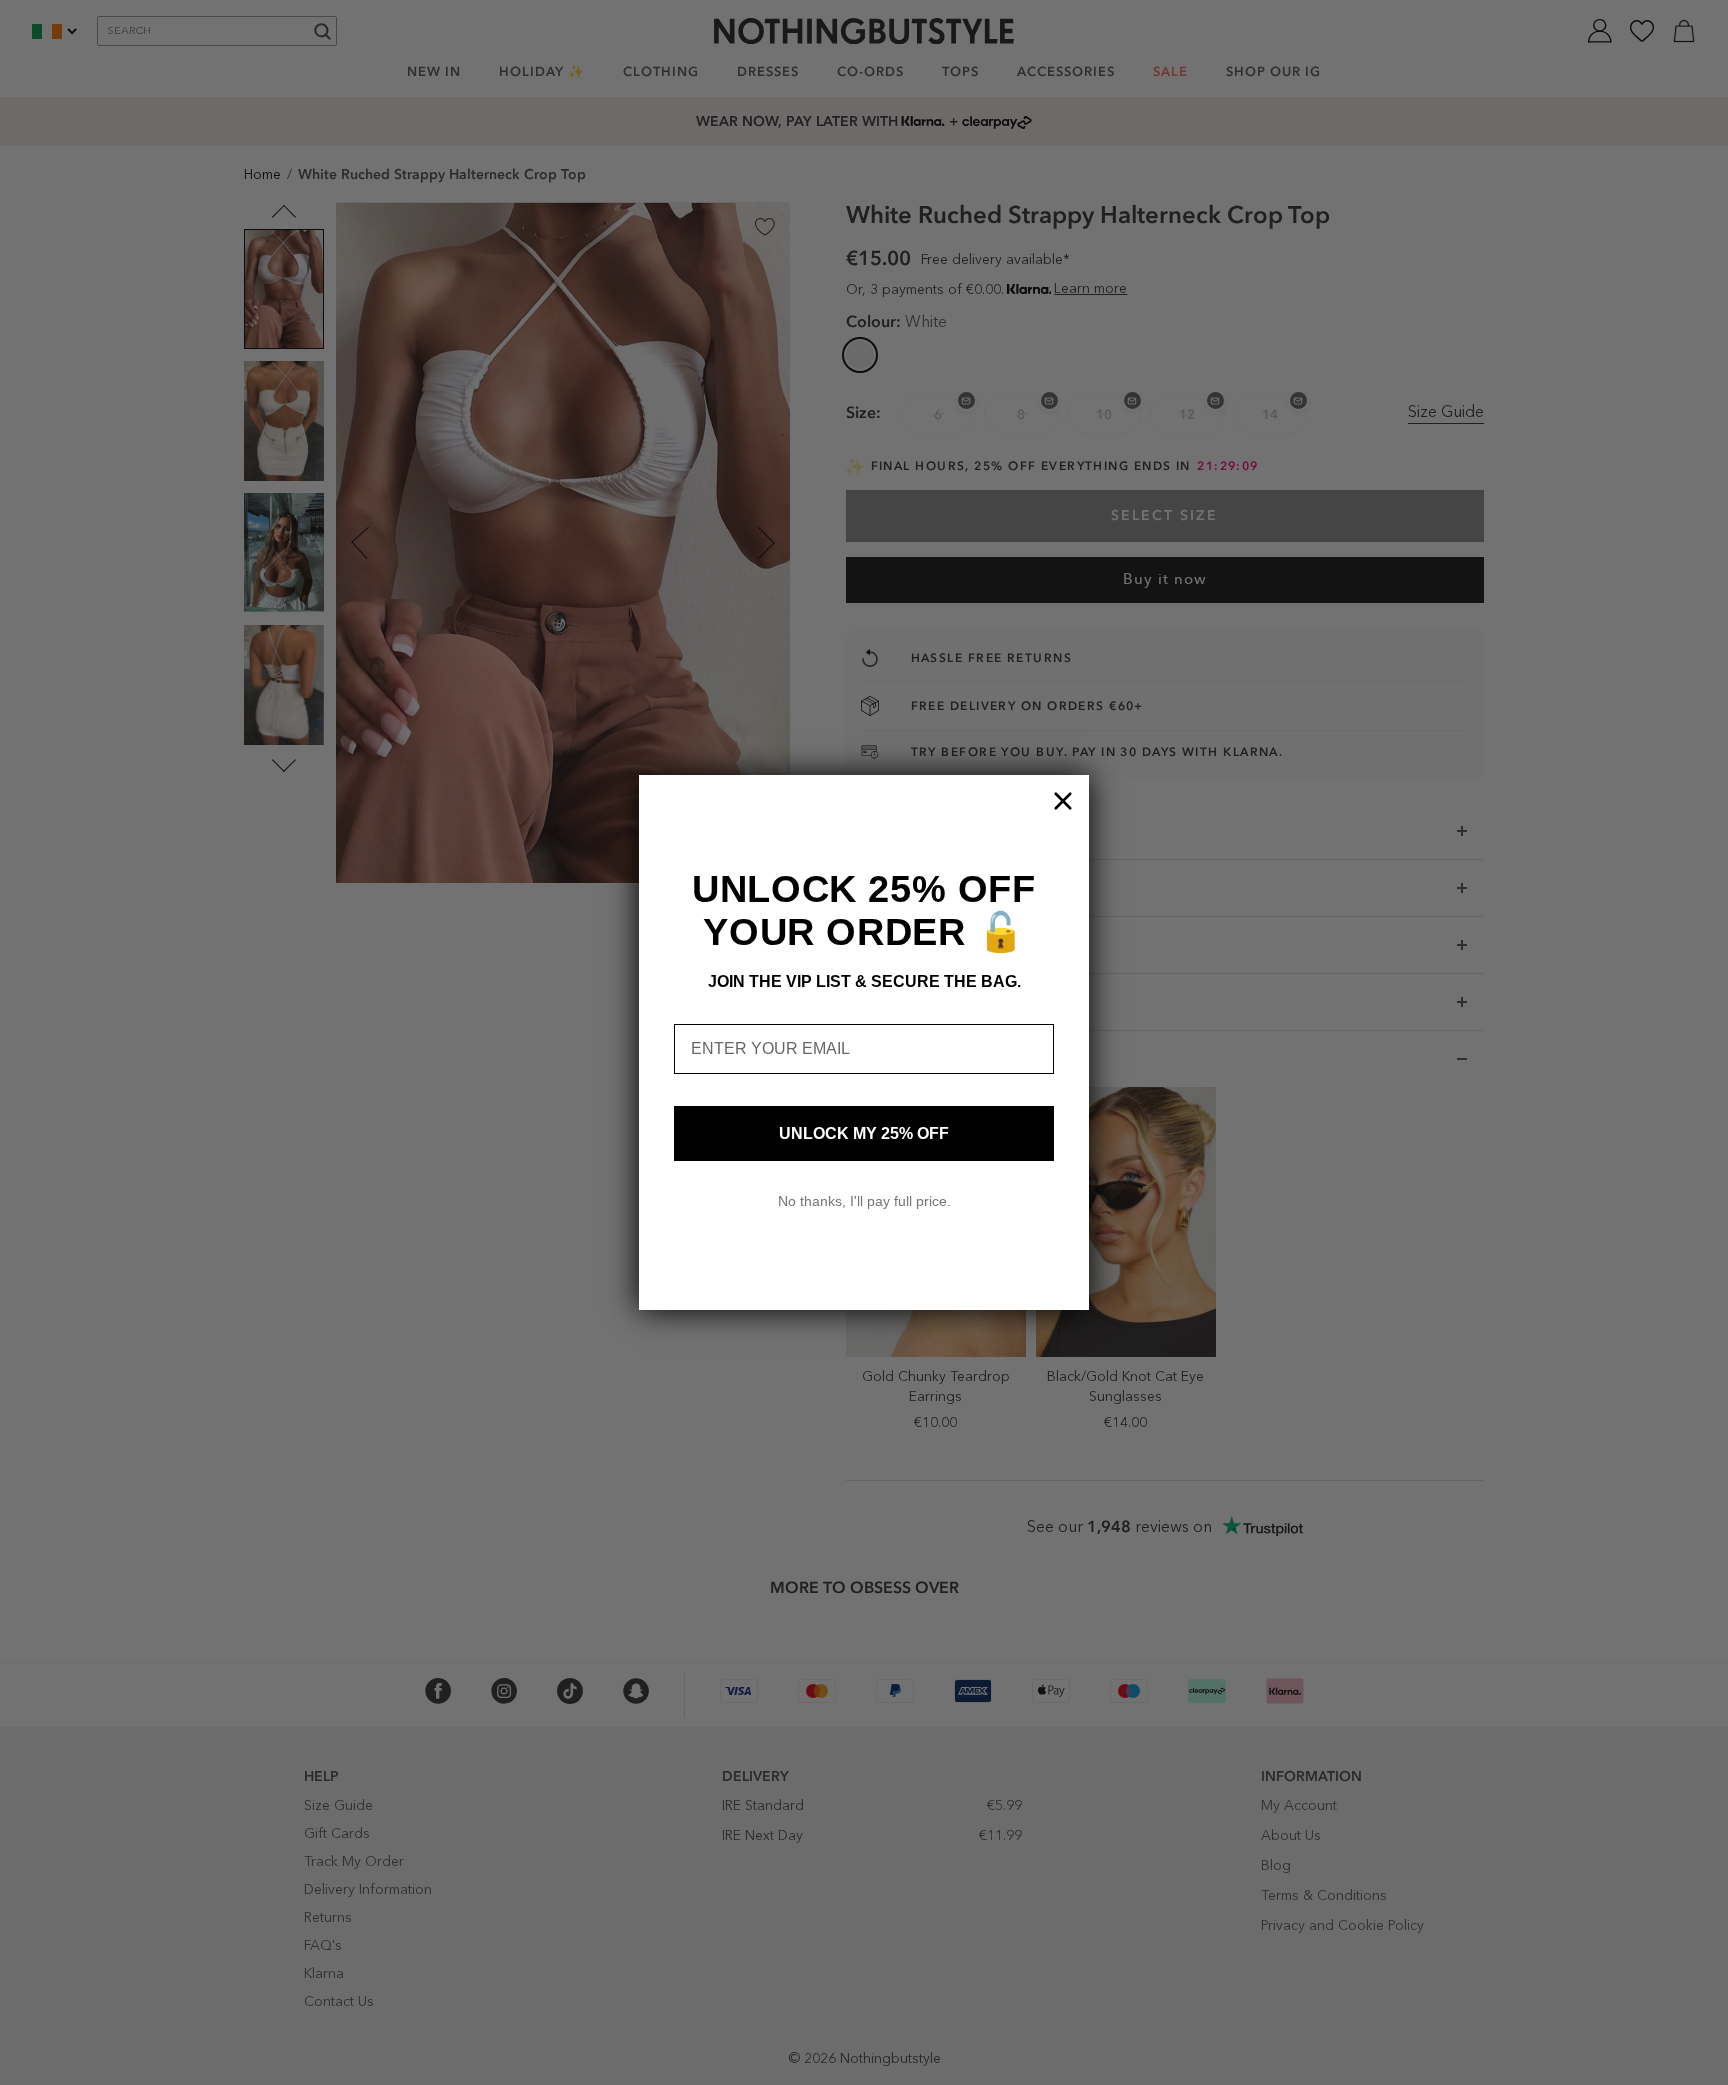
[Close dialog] (1063, 801)
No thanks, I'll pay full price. (864, 1201)
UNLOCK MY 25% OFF (864, 1133)
